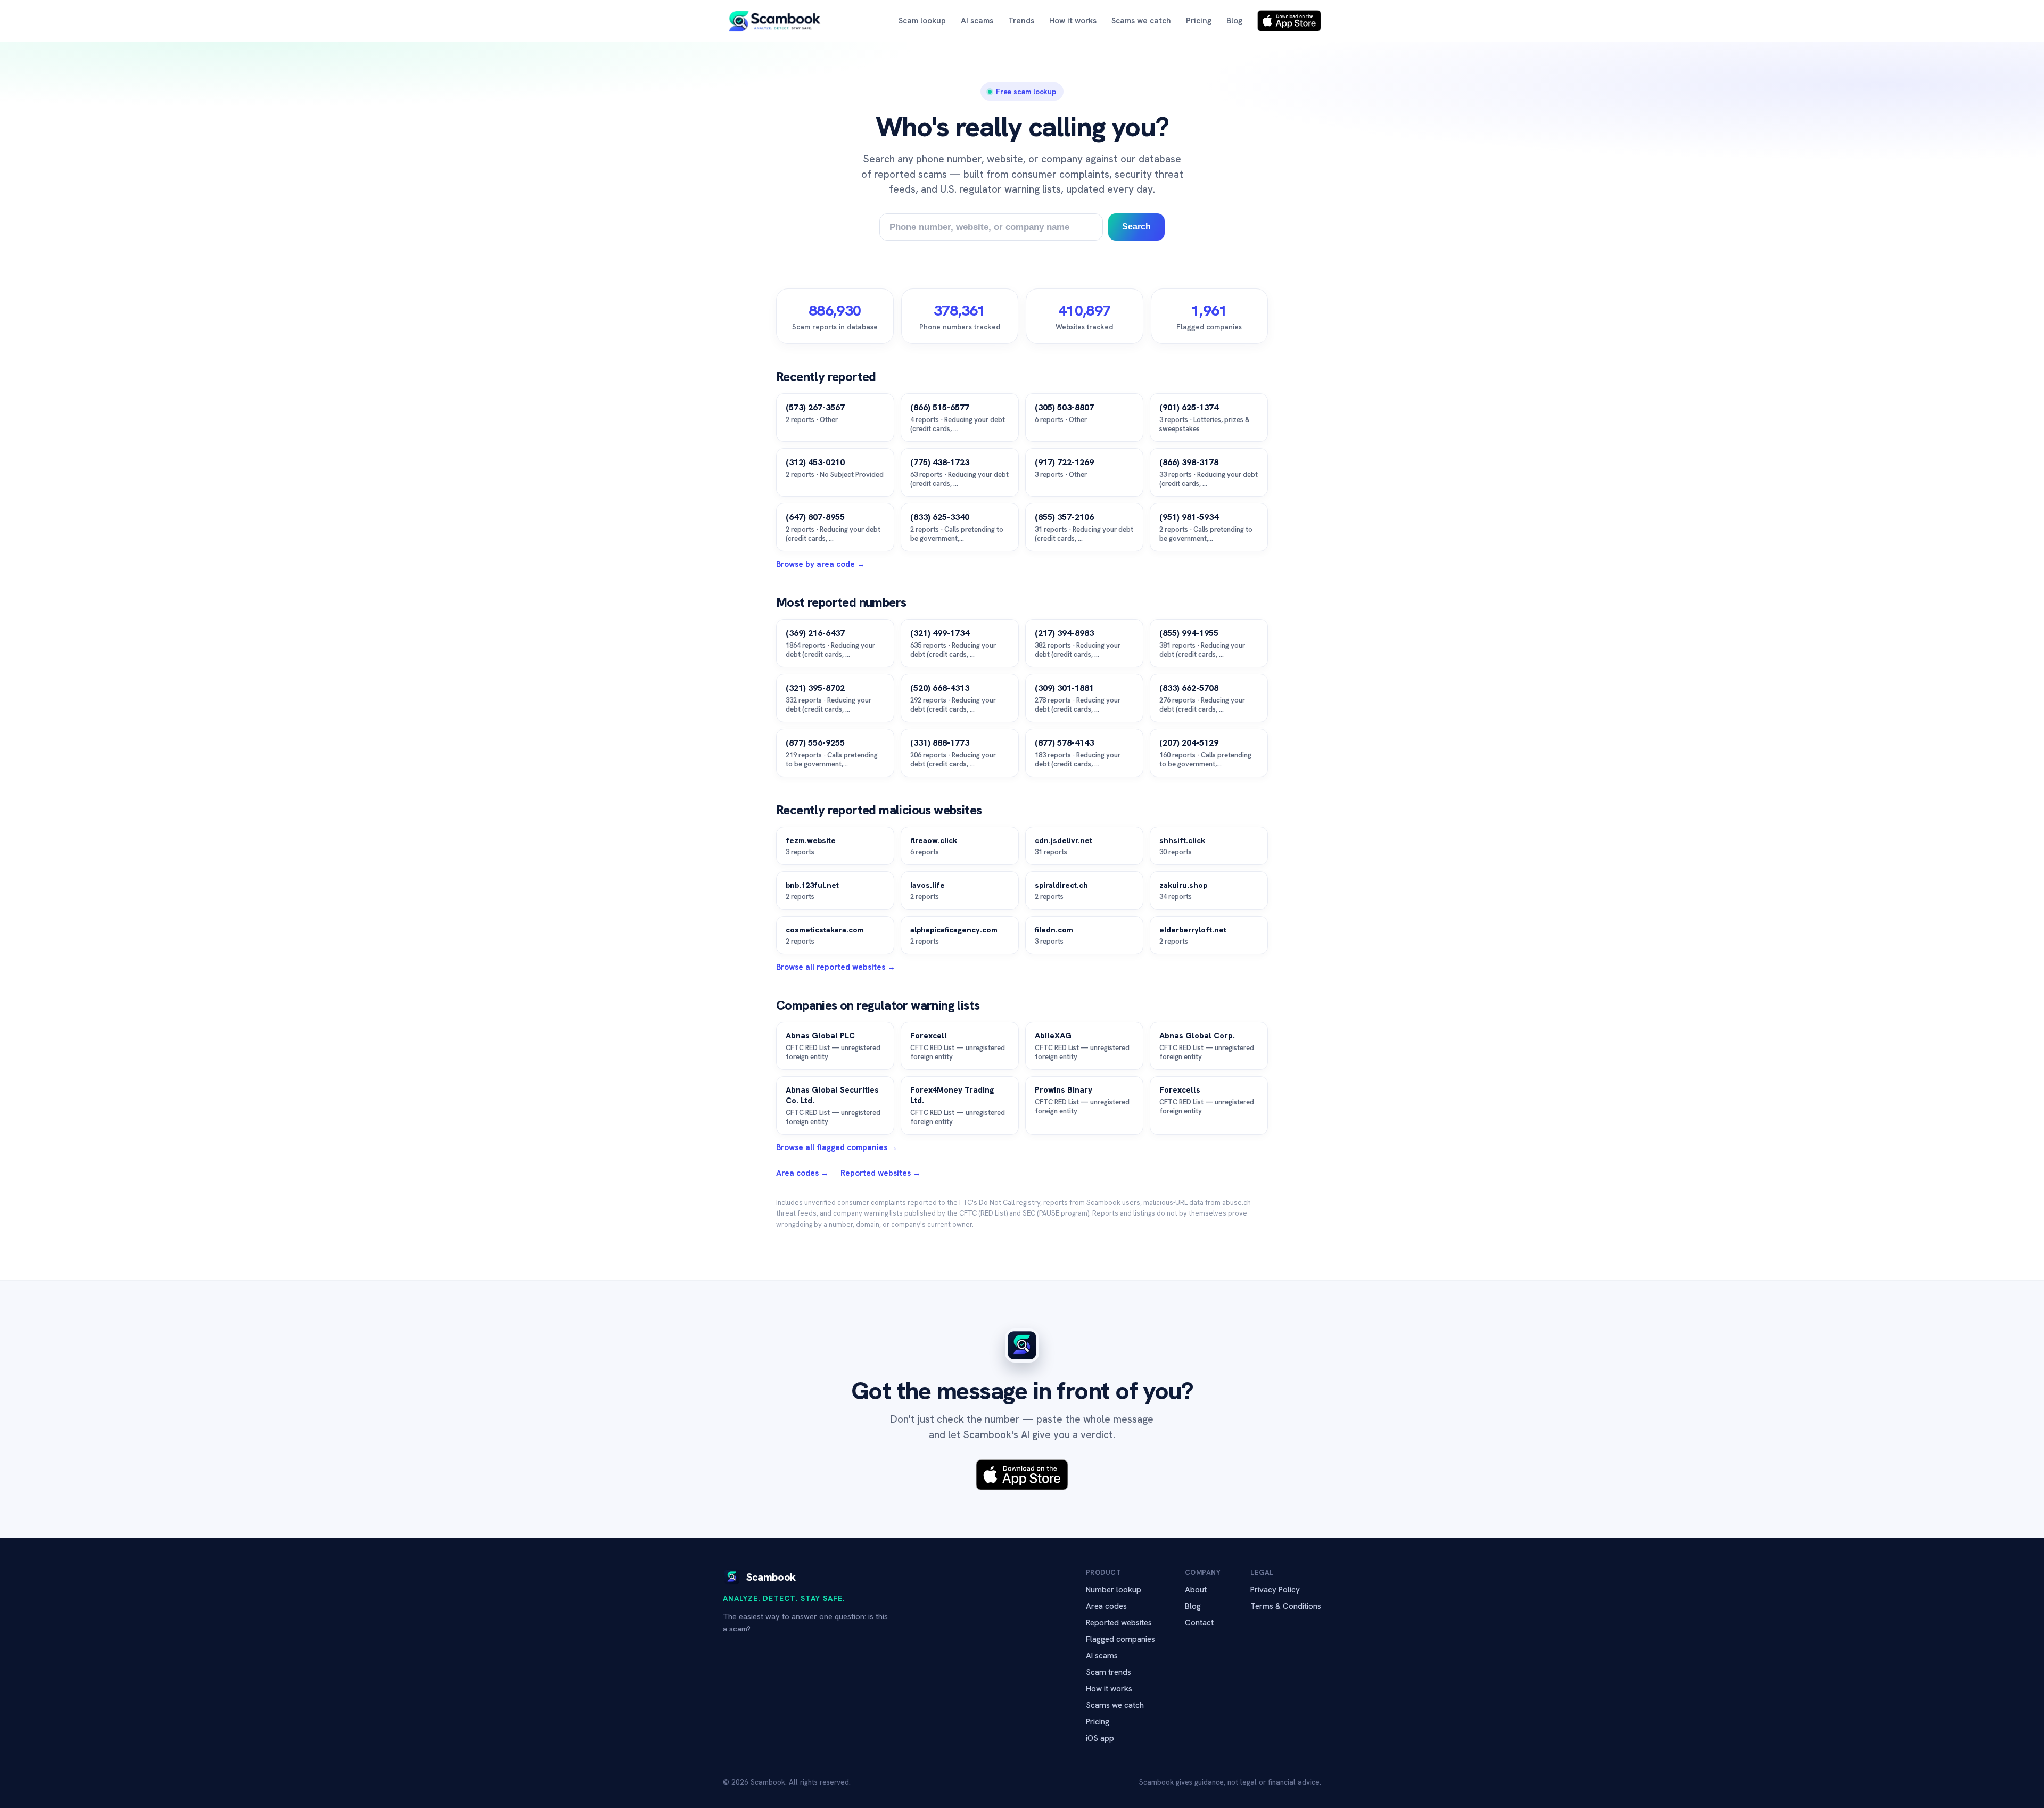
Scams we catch (1141, 21)
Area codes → (802, 1173)
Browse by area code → (821, 564)
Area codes (1106, 1606)
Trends (1021, 21)
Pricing (1199, 21)
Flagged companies (1120, 1639)
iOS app (1100, 1738)
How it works (1073, 21)
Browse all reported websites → (836, 967)
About (1196, 1590)
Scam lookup (922, 21)
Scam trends (1108, 1672)
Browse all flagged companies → (837, 1147)
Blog (1234, 21)
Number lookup (1114, 1590)
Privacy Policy (1275, 1590)
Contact (1199, 1623)
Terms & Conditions (1286, 1606)
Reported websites (1119, 1623)
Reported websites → (881, 1173)
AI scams (977, 21)
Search (1136, 226)
